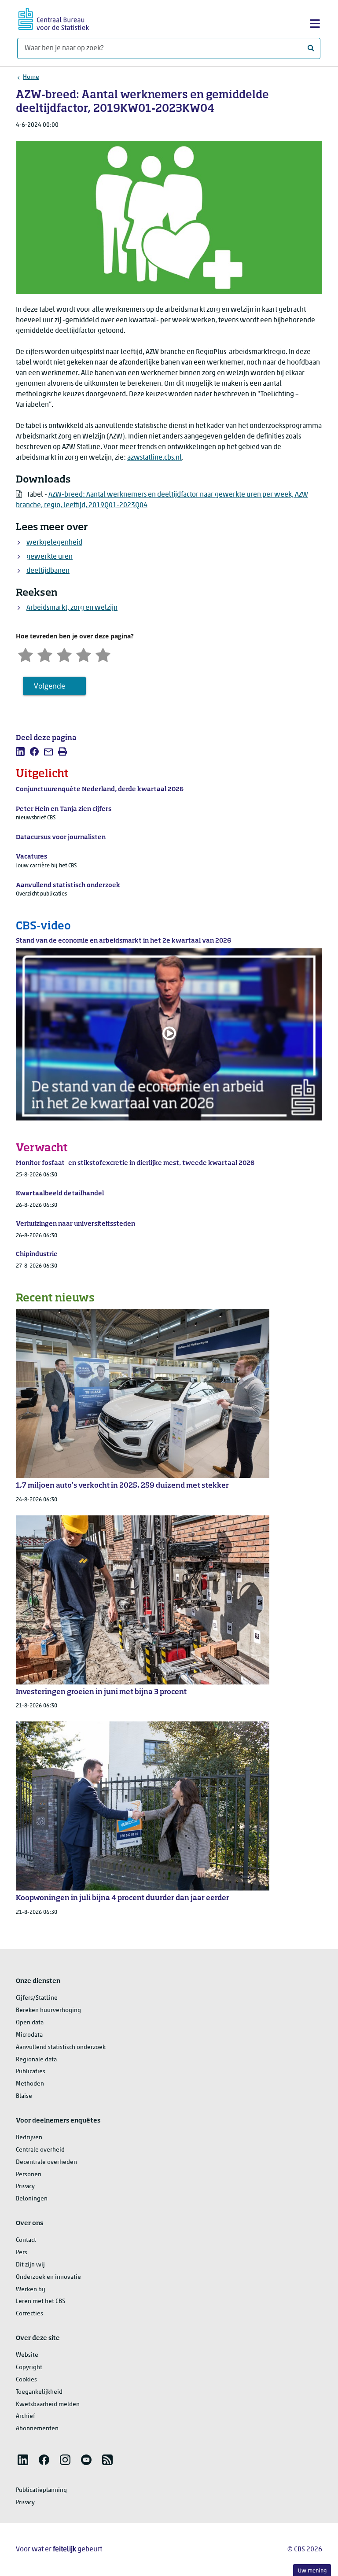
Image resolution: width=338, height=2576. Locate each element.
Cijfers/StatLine (37, 1998)
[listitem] (20, 752)
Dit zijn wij (30, 2265)
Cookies (26, 2380)
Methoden (30, 2084)
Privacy (25, 2187)
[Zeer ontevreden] (26, 654)
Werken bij (31, 2290)
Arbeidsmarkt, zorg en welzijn (72, 608)
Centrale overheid (40, 2150)
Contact (26, 2240)
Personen (29, 2175)
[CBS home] (54, 18)
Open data (30, 2023)
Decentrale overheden (46, 2162)
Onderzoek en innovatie (48, 2277)
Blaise (24, 2096)
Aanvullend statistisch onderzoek (61, 2047)
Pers (22, 2253)
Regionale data (36, 2060)
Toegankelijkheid (39, 2392)
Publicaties (31, 2072)
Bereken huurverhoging (48, 2010)
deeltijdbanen (48, 571)
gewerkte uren (50, 557)
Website (27, 2355)
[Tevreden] (84, 654)
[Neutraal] (64, 654)
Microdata (29, 2035)
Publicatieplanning (41, 2490)
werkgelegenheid (54, 543)
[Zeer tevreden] (103, 654)
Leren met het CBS (40, 2301)
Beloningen (32, 2199)
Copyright (29, 2368)
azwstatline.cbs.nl (154, 458)
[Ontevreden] (45, 654)
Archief (26, 2416)
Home (31, 77)
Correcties (29, 2314)
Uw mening (312, 2571)
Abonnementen (37, 2429)
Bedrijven (29, 2138)
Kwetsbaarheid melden (48, 2405)
